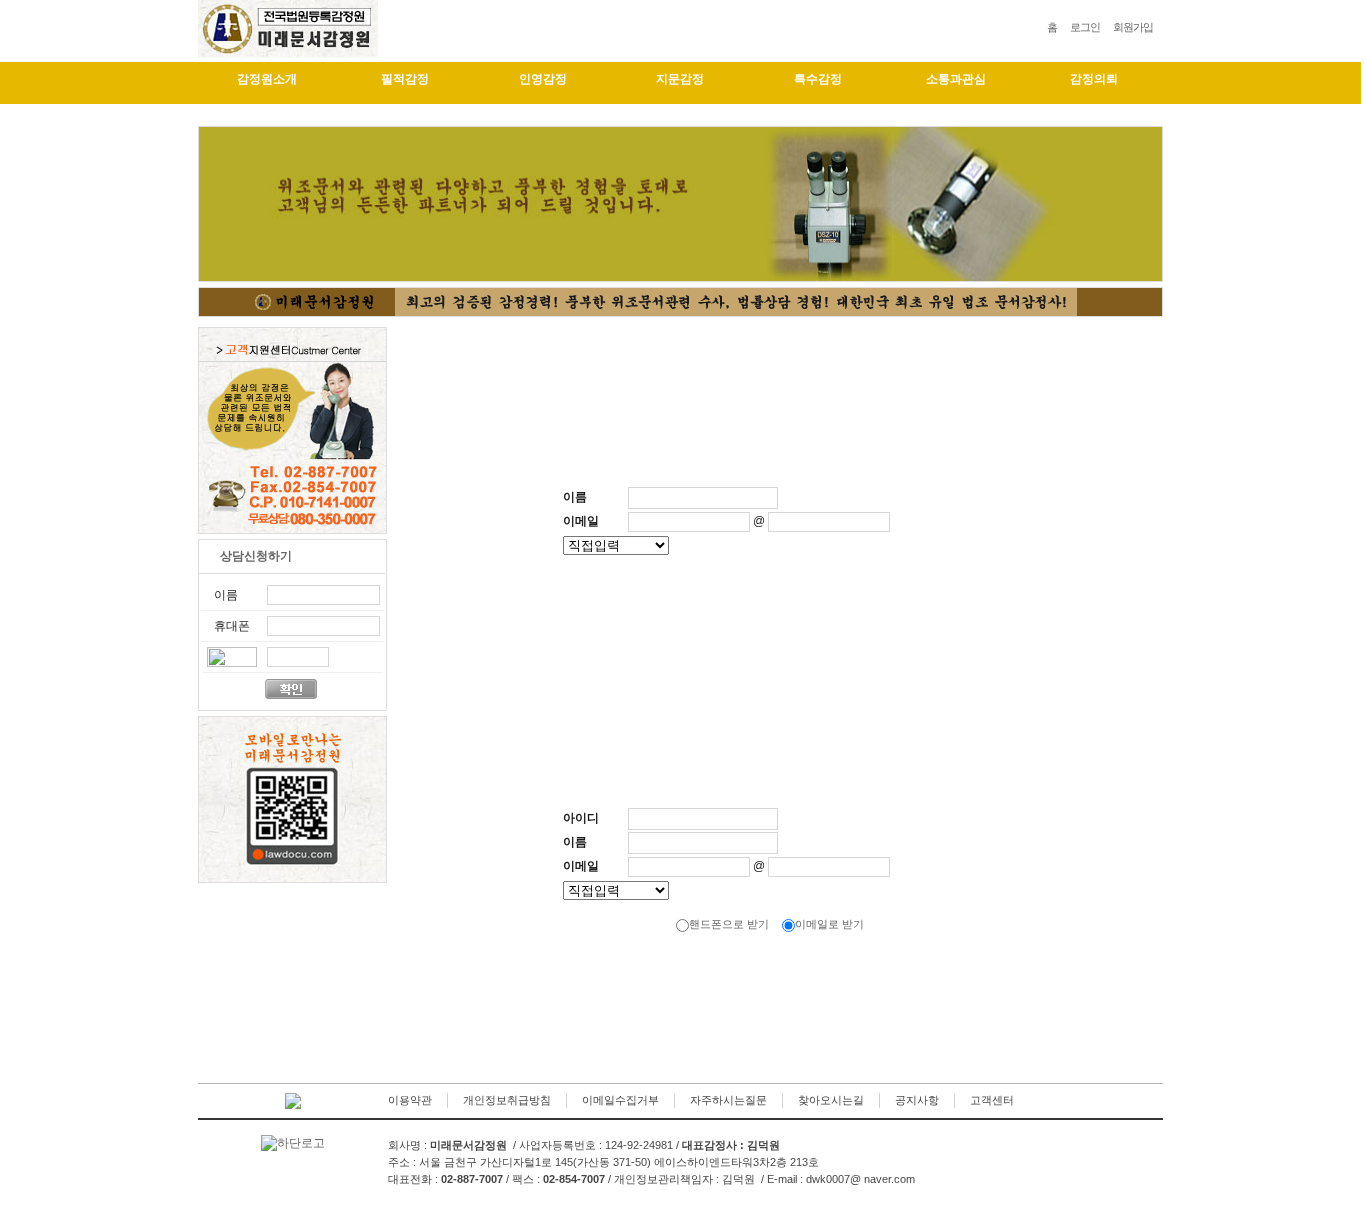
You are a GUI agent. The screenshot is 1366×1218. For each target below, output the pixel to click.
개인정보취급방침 (507, 1100)
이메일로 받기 (829, 924)
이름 (575, 497)
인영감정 (543, 79)
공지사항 (917, 1100)
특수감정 (818, 79)
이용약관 (410, 1100)
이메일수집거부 (620, 1100)
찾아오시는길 (831, 1100)
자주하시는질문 (728, 1100)
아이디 (581, 818)
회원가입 (1133, 27)
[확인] (753, 630)
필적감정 (405, 79)
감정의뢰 (1094, 79)
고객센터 (992, 1100)
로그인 (1085, 27)
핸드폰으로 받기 (729, 924)
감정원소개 (267, 79)
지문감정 (680, 79)
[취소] (808, 630)
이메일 (581, 521)
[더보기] (349, 554)
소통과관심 (956, 79)
